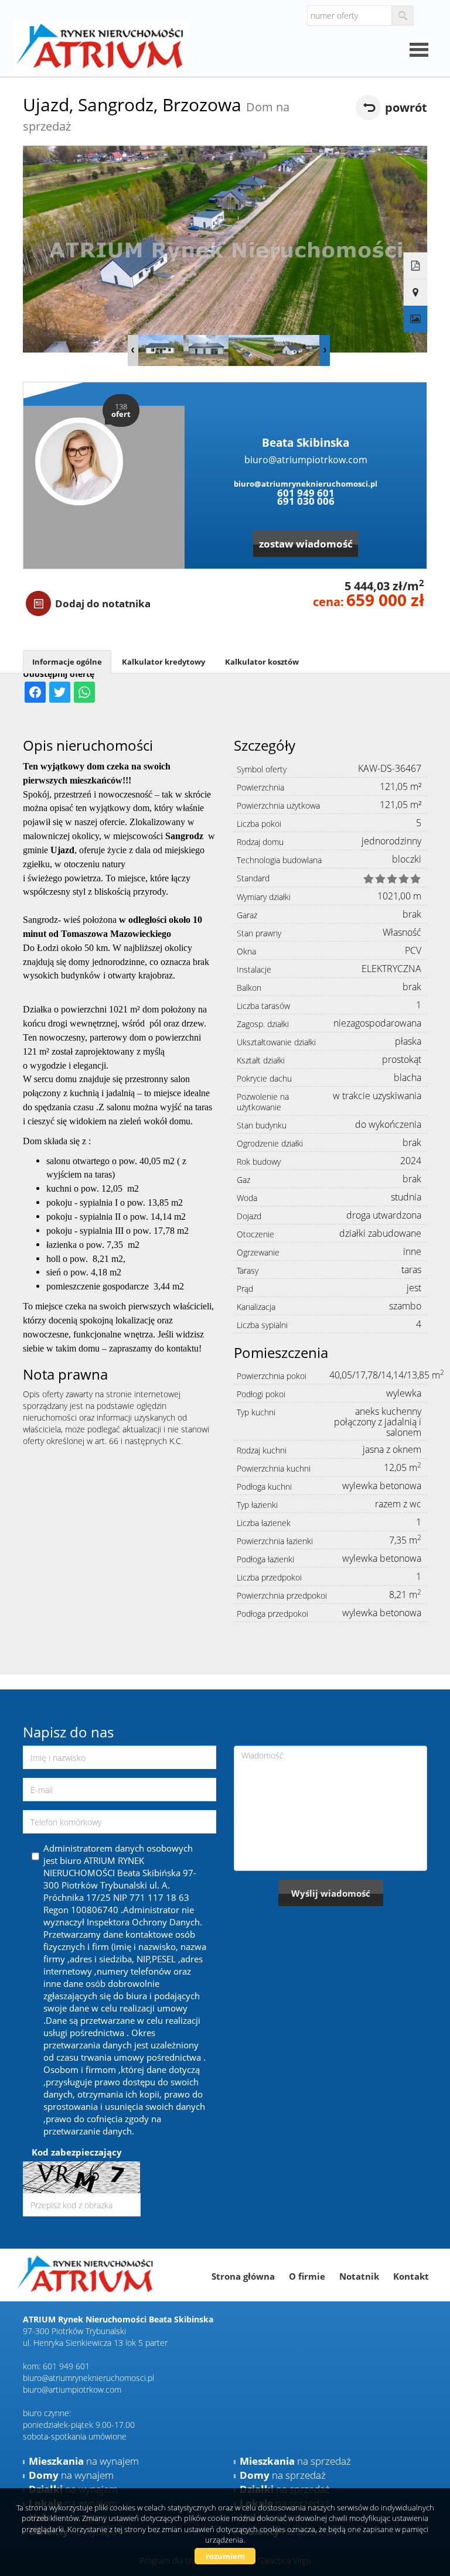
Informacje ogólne (67, 662)
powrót (406, 107)
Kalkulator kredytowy (163, 662)
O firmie (307, 2276)
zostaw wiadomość (306, 544)
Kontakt (411, 2276)
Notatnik (359, 2276)
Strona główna (243, 2276)
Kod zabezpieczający (77, 2152)
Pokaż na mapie (416, 293)
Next (325, 350)
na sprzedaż (295, 2461)
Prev (133, 350)
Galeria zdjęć (416, 319)
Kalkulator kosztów (262, 662)
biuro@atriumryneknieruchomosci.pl (306, 484)
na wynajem (84, 2461)
